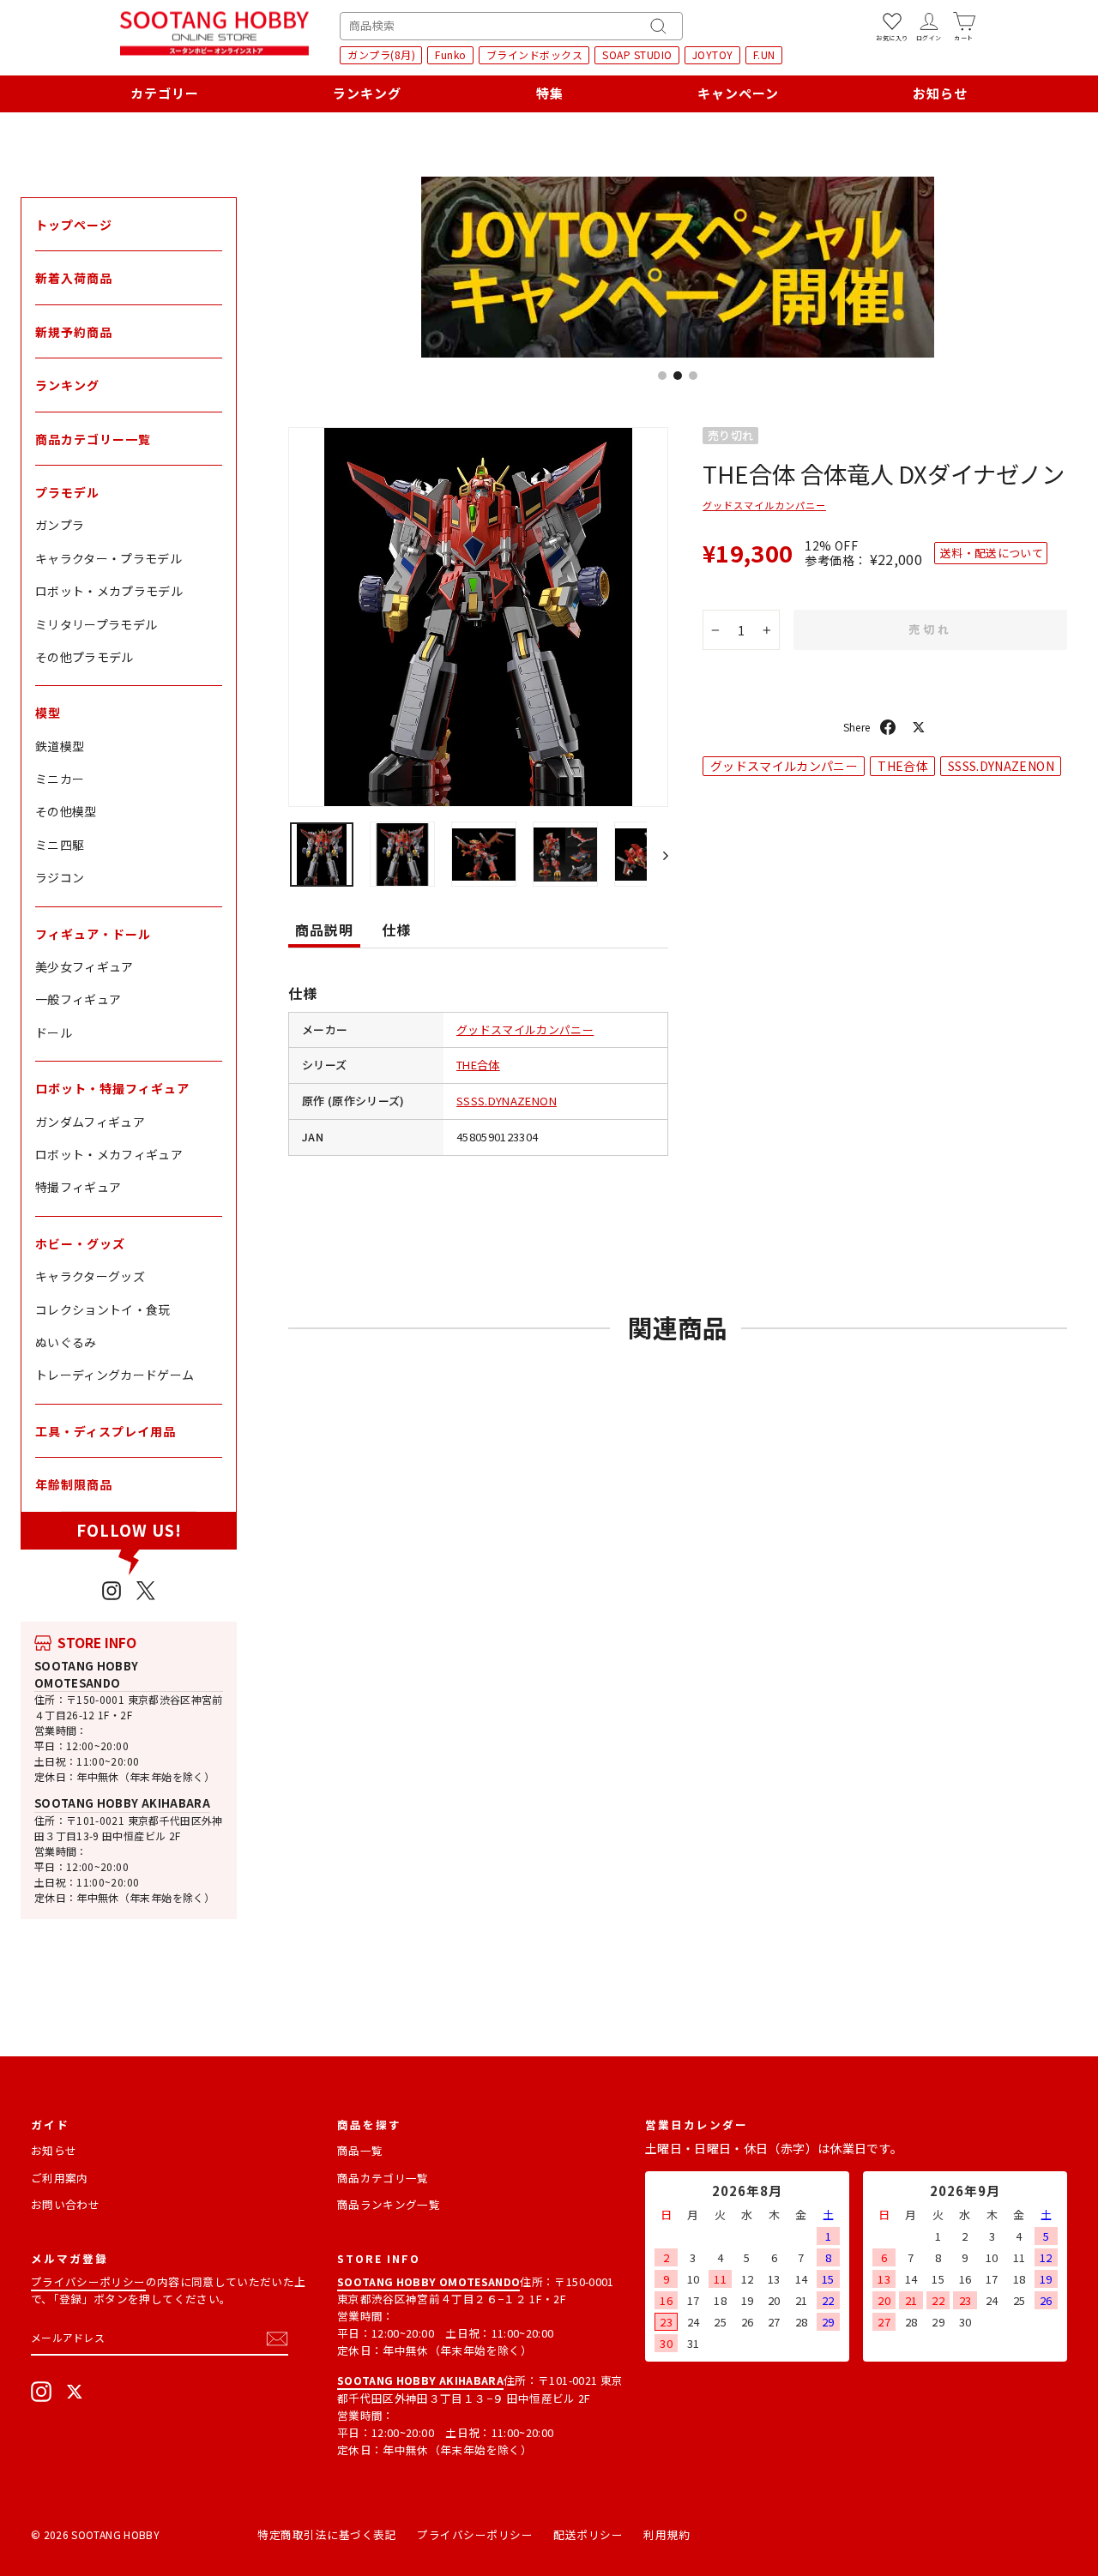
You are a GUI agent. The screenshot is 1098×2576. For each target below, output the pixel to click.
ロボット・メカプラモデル (109, 591)
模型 (48, 713)
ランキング (367, 93)
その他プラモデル (84, 657)
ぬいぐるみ (66, 1342)
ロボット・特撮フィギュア (112, 1088)
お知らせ (940, 93)
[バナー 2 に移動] (678, 376)
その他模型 (66, 811)
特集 (550, 93)
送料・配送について (992, 553)
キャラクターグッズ (90, 1276)
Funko (451, 54)
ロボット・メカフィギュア (109, 1154)
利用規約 (667, 2534)
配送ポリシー (588, 2534)
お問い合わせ (65, 2204)
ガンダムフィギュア (90, 1122)
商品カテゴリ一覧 (383, 2178)
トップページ (74, 225)
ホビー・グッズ (80, 1243)
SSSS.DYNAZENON (507, 1101)
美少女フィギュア (84, 966)
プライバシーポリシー (88, 2281)
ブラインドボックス (535, 54)
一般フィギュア (78, 999)
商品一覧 (360, 2150)
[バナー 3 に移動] (693, 376)
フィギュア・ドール (93, 934)
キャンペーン (738, 93)
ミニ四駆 (60, 845)
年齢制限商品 (74, 1484)
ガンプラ (60, 525)
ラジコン (60, 877)
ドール (54, 1032)
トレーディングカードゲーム (115, 1375)
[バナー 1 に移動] (662, 376)
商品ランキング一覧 (389, 2204)
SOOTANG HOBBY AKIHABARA (122, 1803)
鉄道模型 (60, 746)
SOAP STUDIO (637, 54)
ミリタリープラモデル (97, 624)
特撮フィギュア (78, 1187)
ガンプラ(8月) (381, 54)
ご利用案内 (60, 2178)
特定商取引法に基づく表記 (327, 2534)
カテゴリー (165, 93)
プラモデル (67, 492)
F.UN (764, 54)
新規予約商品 (74, 332)
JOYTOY (713, 54)
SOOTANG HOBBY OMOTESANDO (87, 1674)
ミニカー (60, 779)
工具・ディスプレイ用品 (106, 1431)
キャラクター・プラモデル (109, 558)
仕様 (396, 930)
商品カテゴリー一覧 (93, 439)
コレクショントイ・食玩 (103, 1309)
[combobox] (511, 26)
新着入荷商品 (74, 278)
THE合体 (478, 1065)
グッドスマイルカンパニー (525, 1029)
